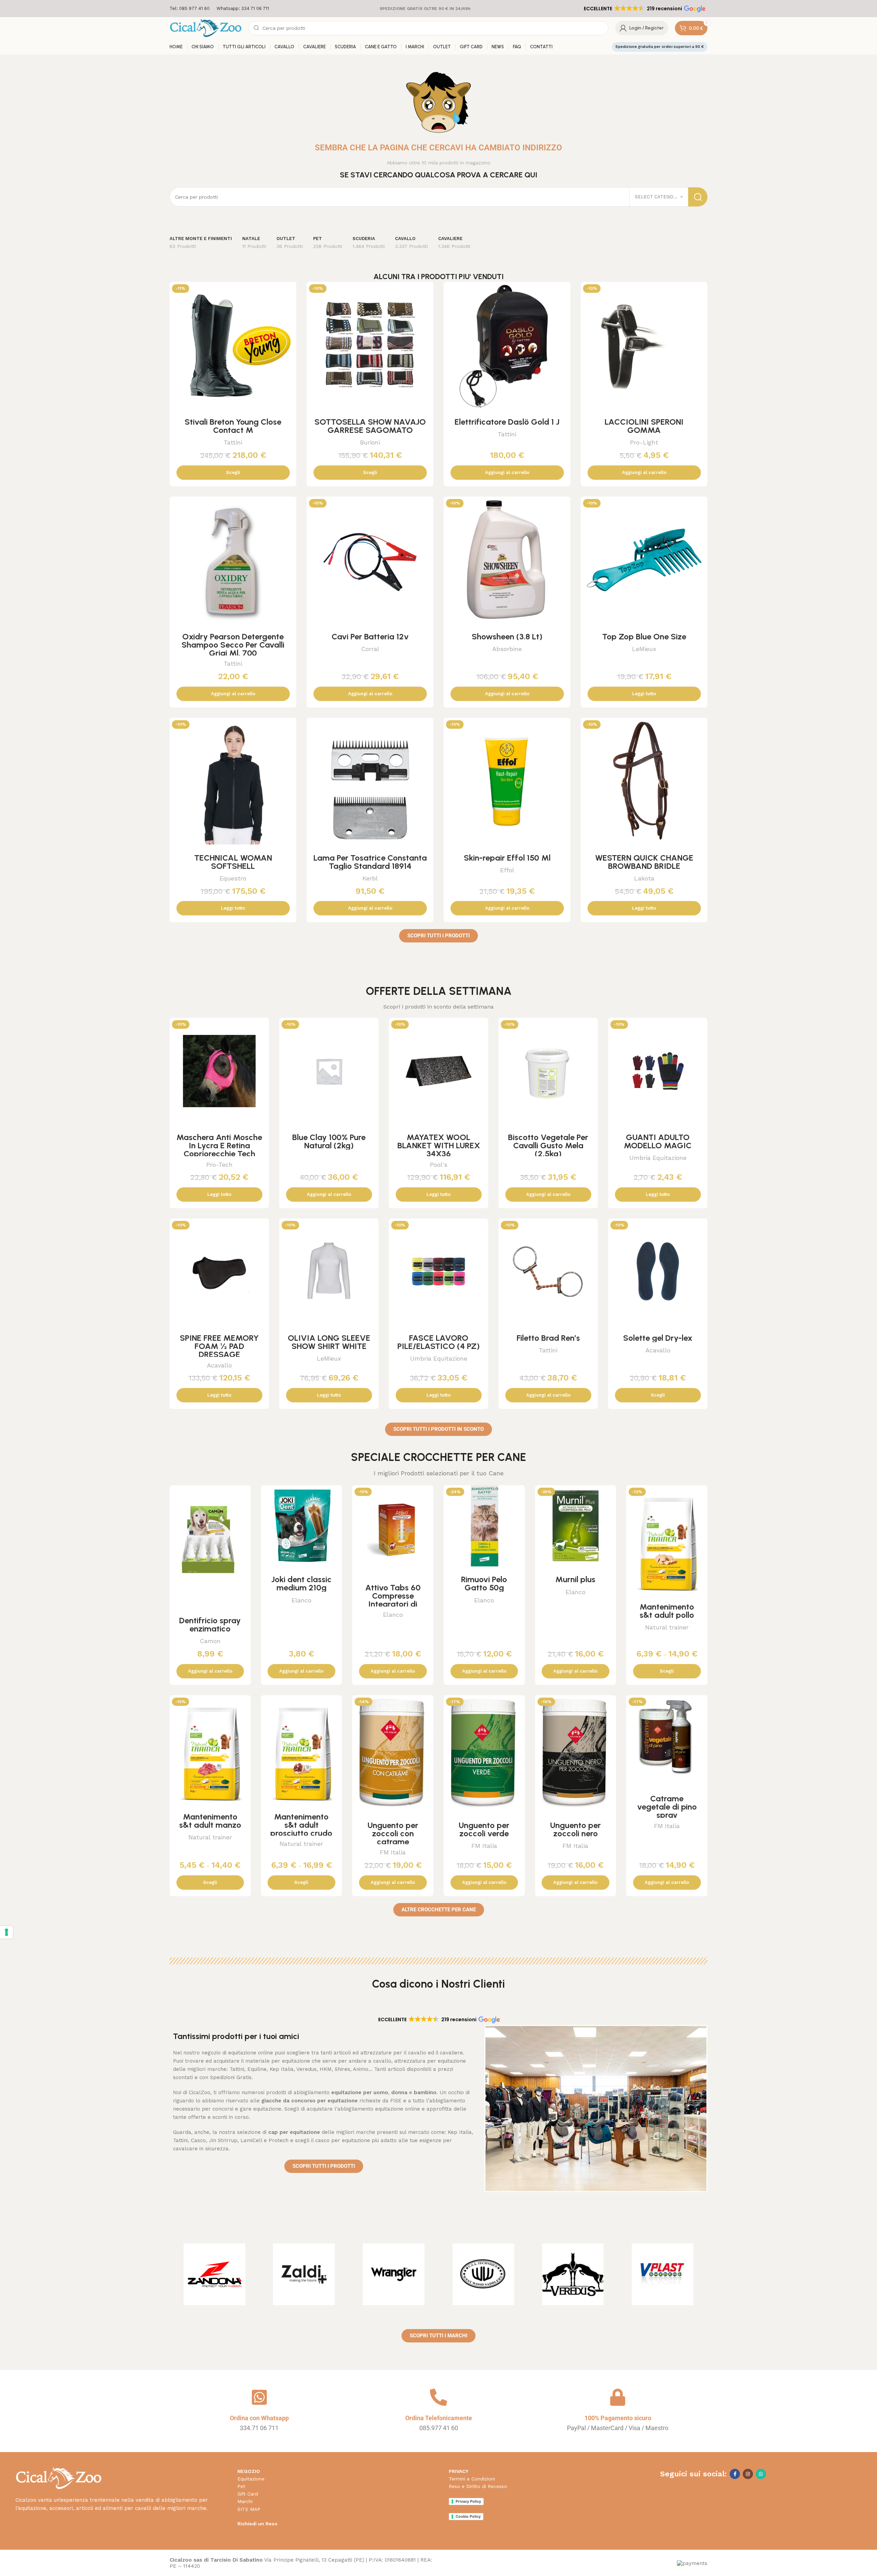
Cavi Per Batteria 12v (370, 636)
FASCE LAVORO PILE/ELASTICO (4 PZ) (438, 1342)
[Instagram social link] (748, 2474)
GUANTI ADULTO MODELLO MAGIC (658, 1141)
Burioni (370, 442)
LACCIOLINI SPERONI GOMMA (644, 426)
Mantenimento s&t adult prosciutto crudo (301, 1825)
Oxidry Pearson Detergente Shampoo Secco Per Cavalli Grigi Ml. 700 (233, 645)
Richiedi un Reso (257, 2524)
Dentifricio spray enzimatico (210, 1624)
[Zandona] (214, 2274)
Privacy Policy (468, 2501)
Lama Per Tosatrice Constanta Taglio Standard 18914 (370, 862)
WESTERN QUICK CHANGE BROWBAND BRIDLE (644, 862)
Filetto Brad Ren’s (548, 1338)
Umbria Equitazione (658, 1158)
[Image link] (58, 2478)
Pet (241, 2486)
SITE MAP (249, 2509)
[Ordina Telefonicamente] (438, 2397)
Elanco (301, 1600)
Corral (370, 649)
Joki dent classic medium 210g (301, 1583)
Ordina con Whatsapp (259, 2418)
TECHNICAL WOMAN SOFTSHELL (233, 862)
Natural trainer (667, 1627)
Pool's (439, 1165)
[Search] (698, 197)
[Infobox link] (190, 9)
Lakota (644, 878)
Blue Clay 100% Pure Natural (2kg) (329, 1141)
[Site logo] (206, 28)
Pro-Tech (219, 1165)
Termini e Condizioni (472, 2479)
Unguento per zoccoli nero (576, 1829)
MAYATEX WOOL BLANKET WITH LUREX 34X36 (439, 1145)
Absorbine (507, 649)
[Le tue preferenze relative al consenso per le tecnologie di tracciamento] (7, 1932)
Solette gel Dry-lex (658, 1338)
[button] (644, 9)
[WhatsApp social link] (761, 2474)
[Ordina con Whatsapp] (259, 2397)
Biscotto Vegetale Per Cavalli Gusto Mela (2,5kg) (548, 1145)
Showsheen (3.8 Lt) (507, 636)
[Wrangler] (394, 2274)
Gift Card (248, 2494)
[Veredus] (573, 2274)
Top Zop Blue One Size (644, 636)
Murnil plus (575, 1579)
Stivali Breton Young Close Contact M (233, 426)
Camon (210, 1641)
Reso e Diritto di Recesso (478, 2486)
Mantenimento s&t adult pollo (667, 1611)
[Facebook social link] (735, 2474)
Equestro (233, 878)
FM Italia (393, 1852)
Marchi (245, 2501)
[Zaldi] (304, 2274)
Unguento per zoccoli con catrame (393, 1833)
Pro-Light (644, 442)
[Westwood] (483, 2274)
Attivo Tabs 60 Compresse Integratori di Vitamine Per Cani (393, 1600)
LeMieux (644, 649)
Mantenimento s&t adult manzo (210, 1821)
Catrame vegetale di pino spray (667, 1807)
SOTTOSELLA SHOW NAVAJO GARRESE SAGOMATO (370, 426)
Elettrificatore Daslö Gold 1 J (507, 422)
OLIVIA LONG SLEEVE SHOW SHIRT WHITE (329, 1342)
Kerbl (370, 878)
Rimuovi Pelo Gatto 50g (484, 1583)
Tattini (233, 442)
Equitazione (251, 2479)
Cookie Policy (468, 2516)
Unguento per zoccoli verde (484, 1829)
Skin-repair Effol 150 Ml (507, 858)
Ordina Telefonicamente (439, 2418)
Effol (507, 870)
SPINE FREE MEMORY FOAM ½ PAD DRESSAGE (219, 1346)
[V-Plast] (663, 2274)
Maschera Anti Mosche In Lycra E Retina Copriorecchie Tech (219, 1145)
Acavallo (219, 1365)
